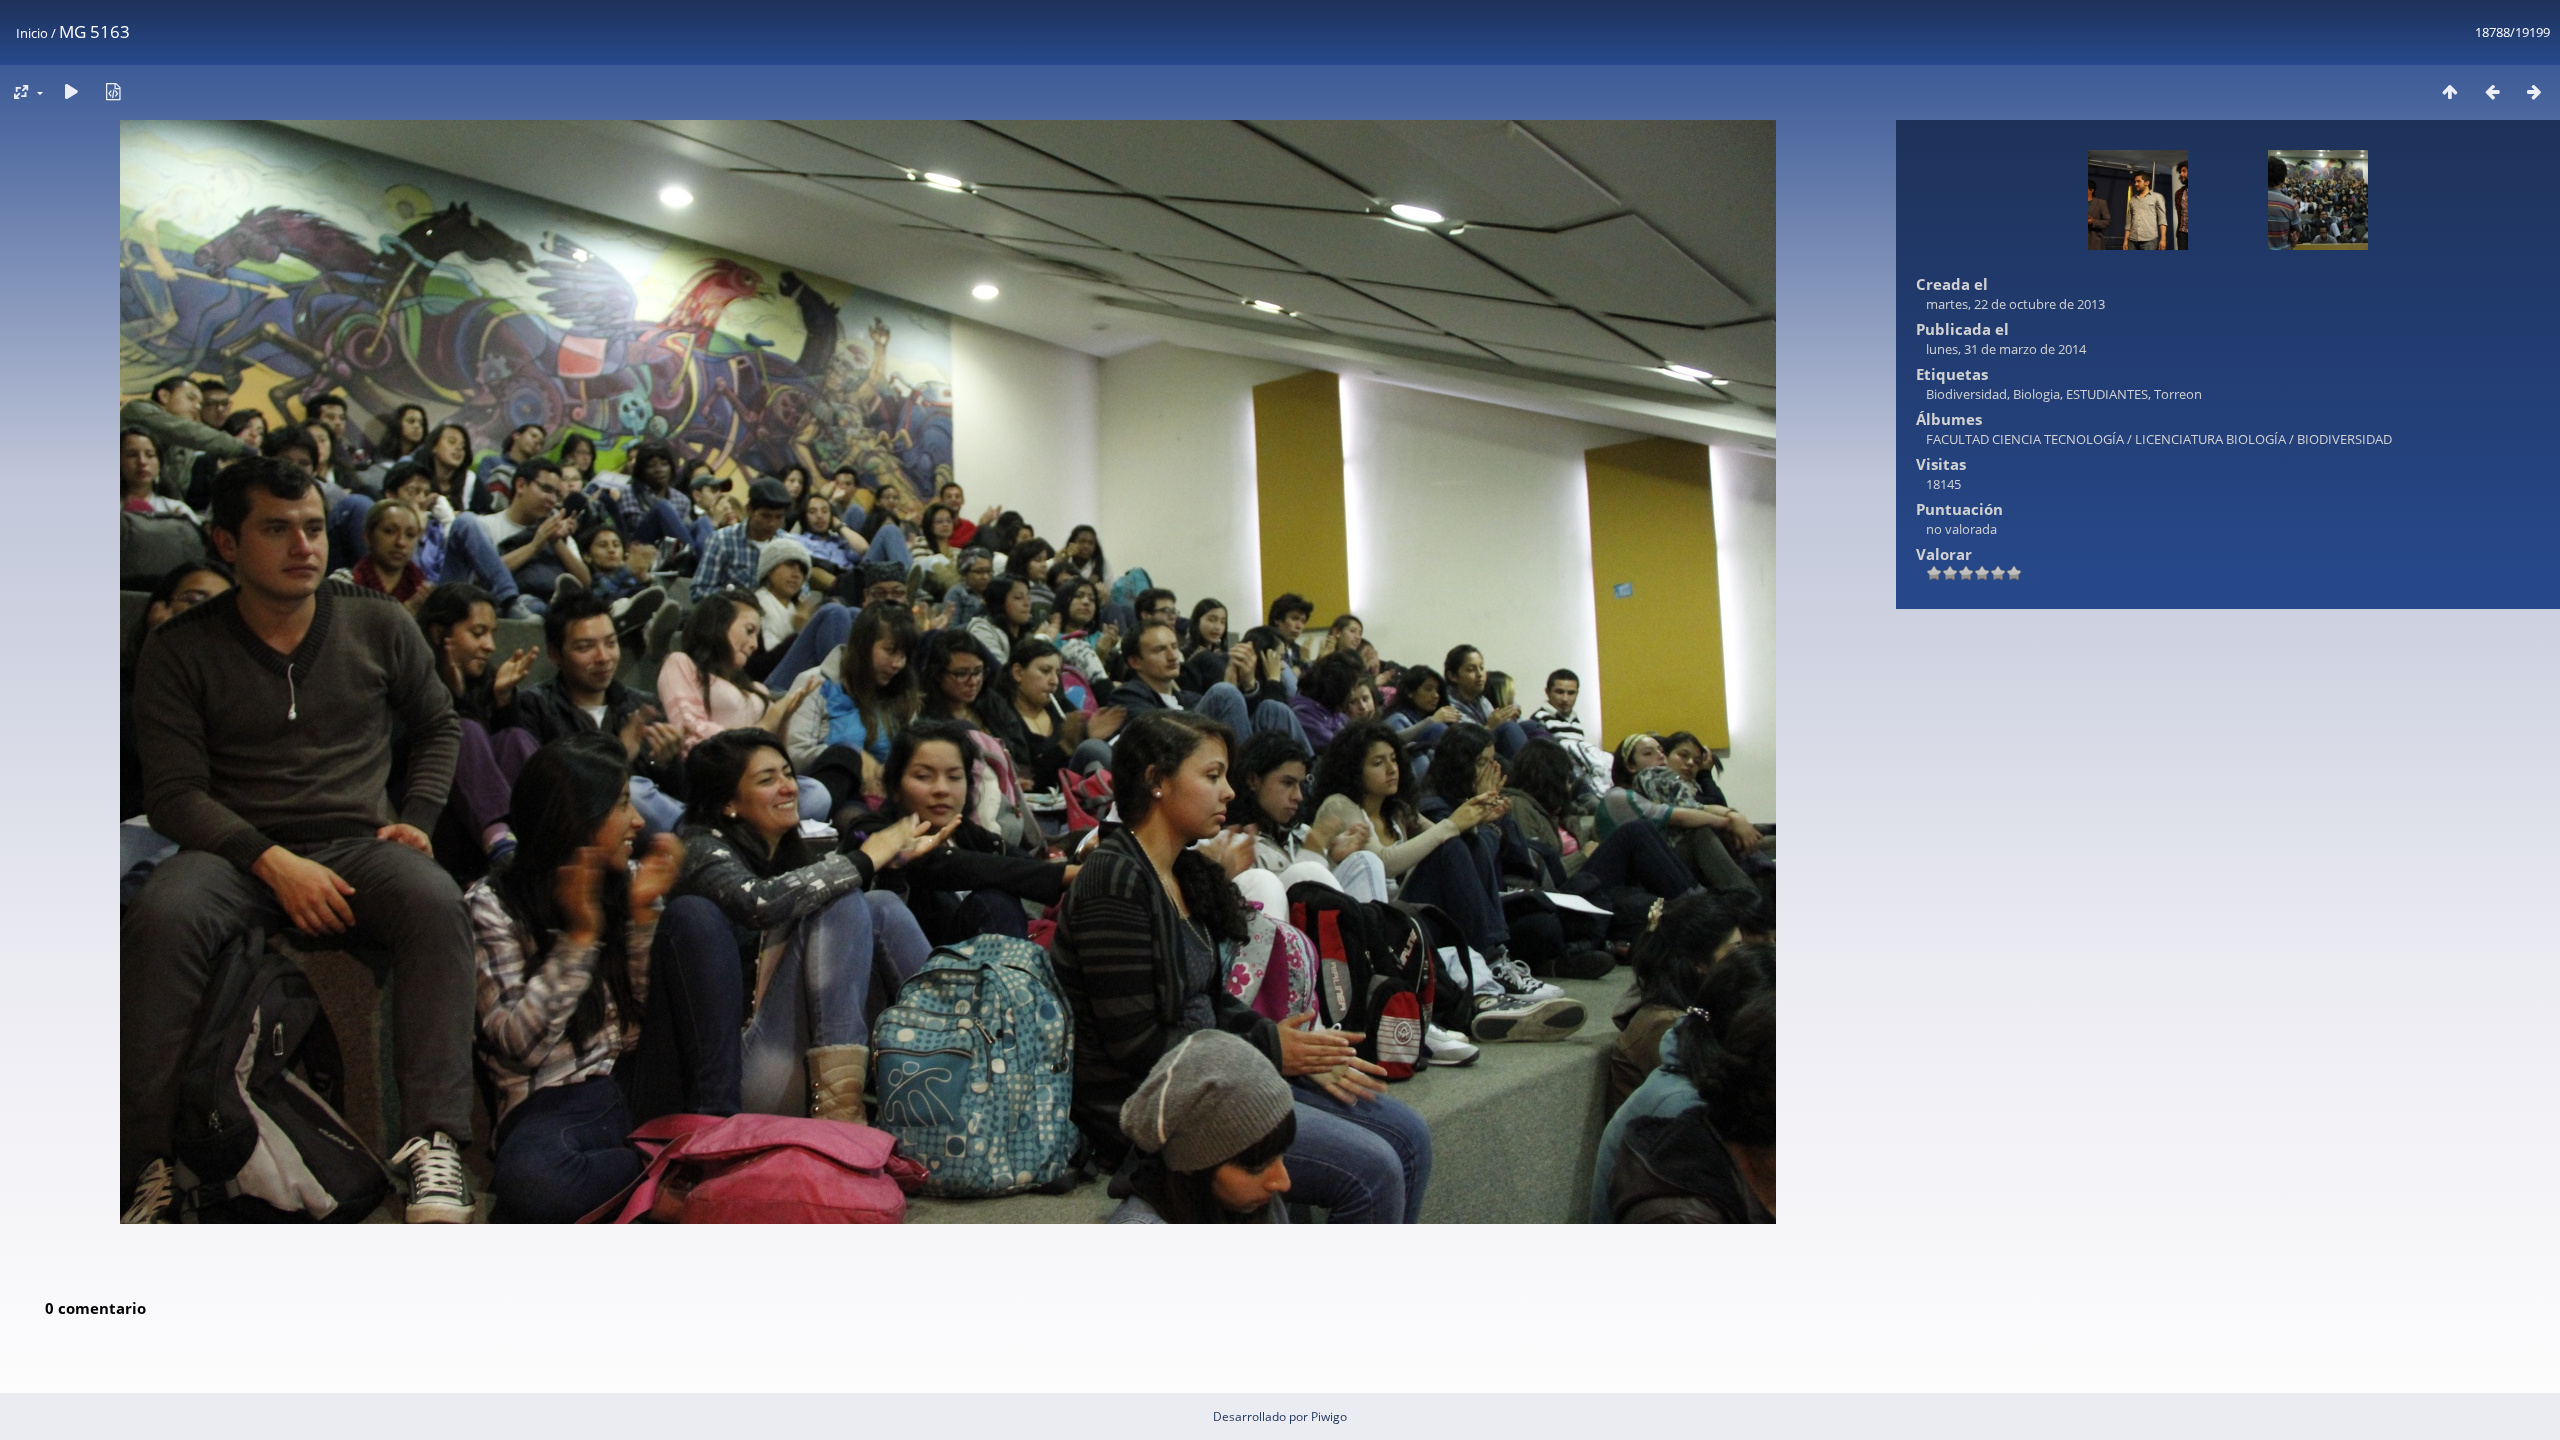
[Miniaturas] (2450, 91)
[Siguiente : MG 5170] (2534, 91)
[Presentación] (71, 91)
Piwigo (1329, 1416)
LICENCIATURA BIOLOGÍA (2210, 439)
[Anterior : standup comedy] (2492, 91)
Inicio (32, 33)
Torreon (2178, 394)
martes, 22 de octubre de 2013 (2015, 304)
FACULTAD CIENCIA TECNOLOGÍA (2025, 439)
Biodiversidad (1966, 394)
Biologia (2036, 394)
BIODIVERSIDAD (2344, 439)
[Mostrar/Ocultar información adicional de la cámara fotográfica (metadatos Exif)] (113, 91)
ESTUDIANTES (2107, 394)
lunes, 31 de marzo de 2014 (2006, 349)
